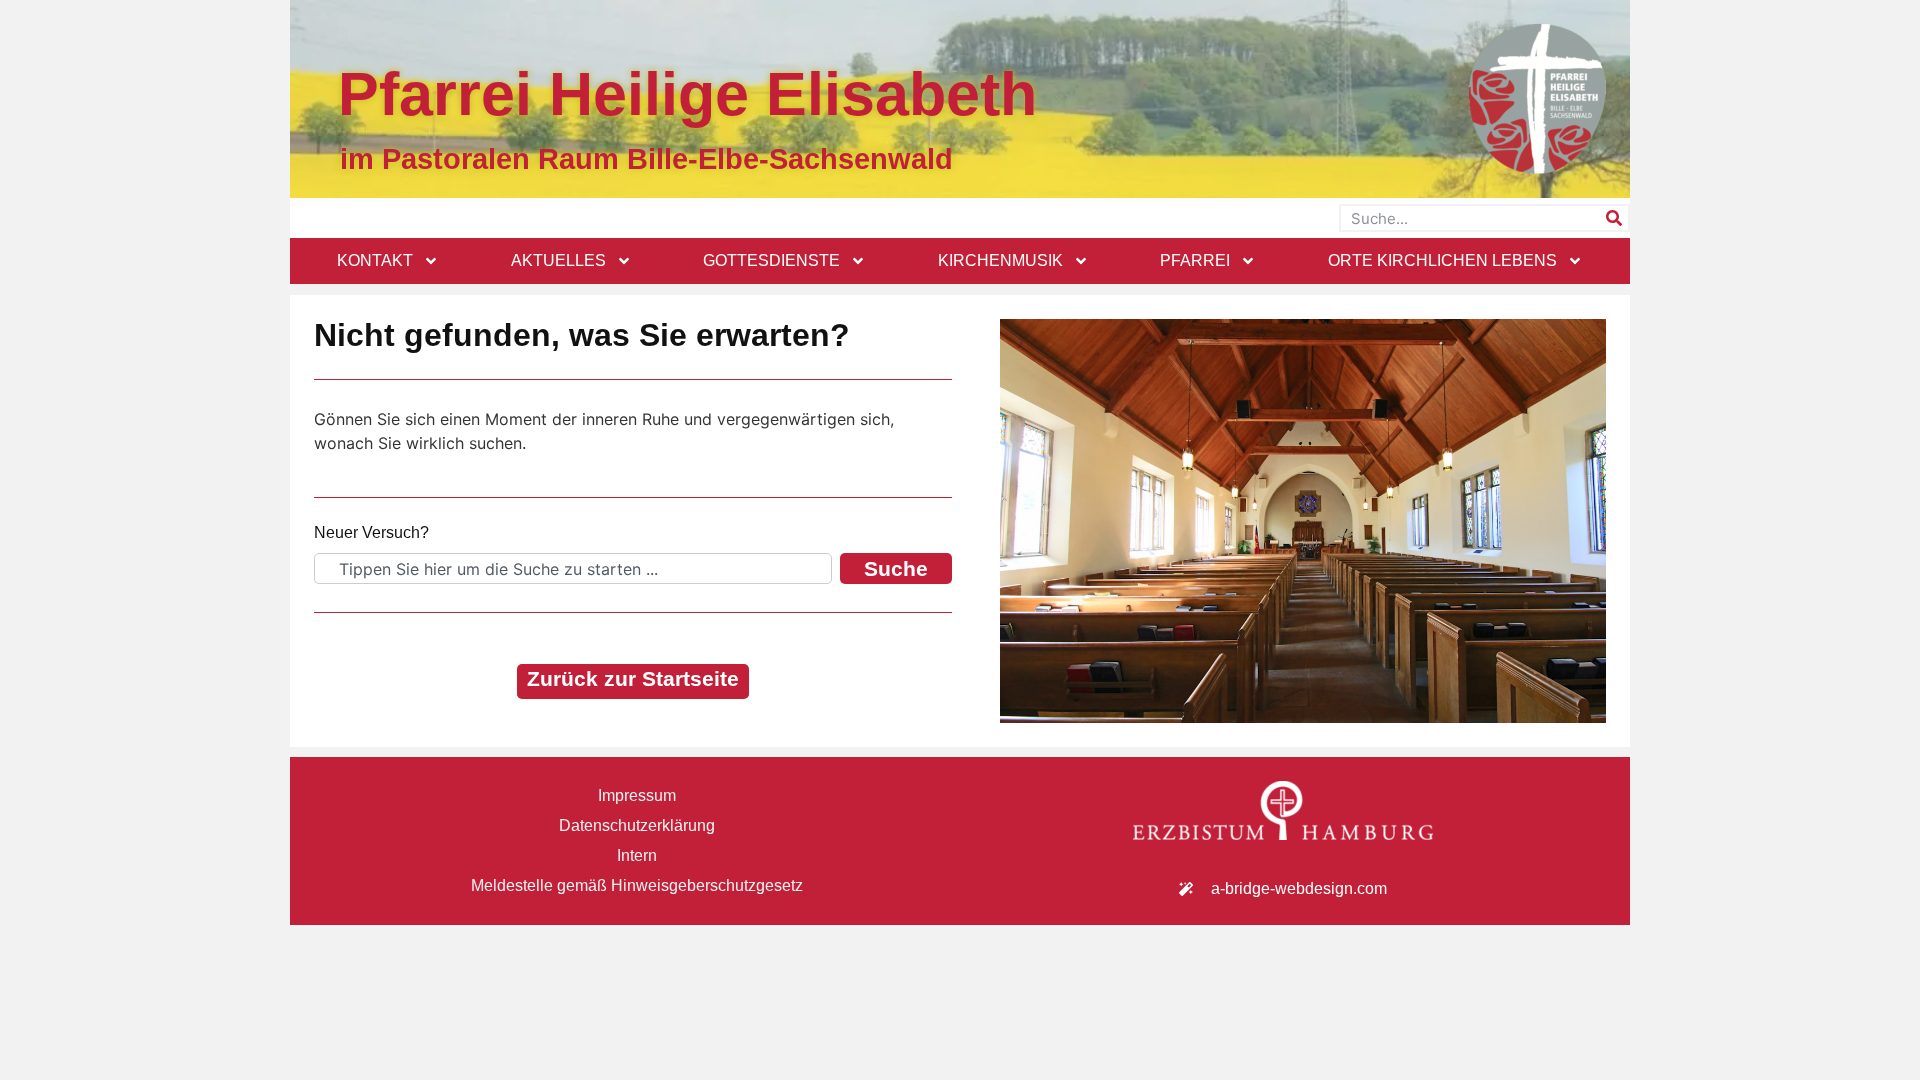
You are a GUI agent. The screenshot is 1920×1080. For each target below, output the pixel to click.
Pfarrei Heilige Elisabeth (687, 94)
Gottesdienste (771, 260)
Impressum (637, 795)
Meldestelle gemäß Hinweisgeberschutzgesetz (637, 885)
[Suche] (1614, 218)
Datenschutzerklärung (637, 825)
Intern (637, 855)
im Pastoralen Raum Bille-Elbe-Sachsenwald (646, 159)
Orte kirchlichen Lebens (1442, 260)
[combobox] (573, 568)
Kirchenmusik (1000, 260)
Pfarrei (1195, 260)
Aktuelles (558, 260)
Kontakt (375, 260)
